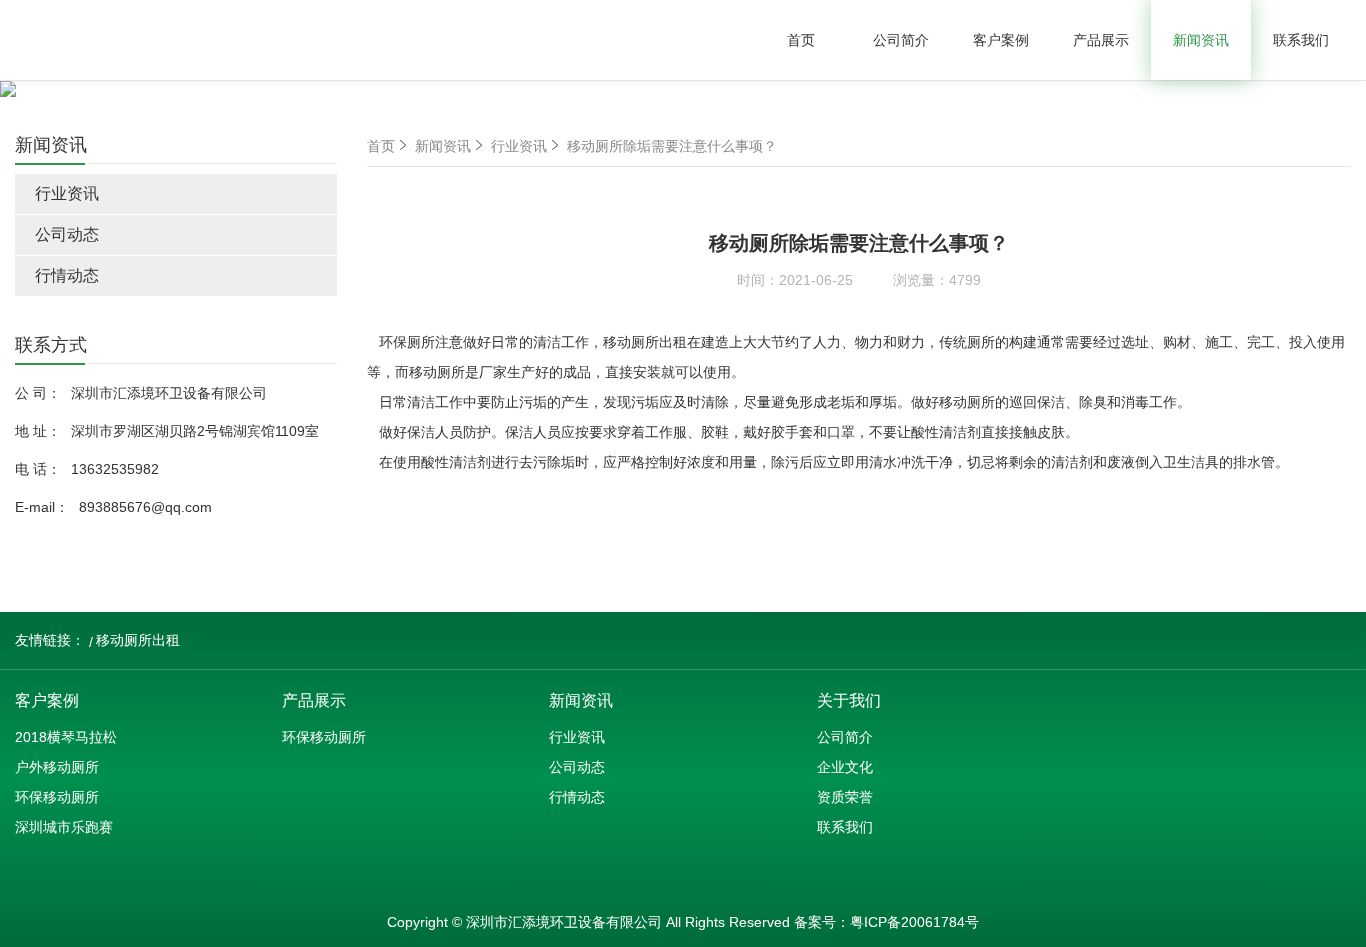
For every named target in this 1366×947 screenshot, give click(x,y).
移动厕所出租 (138, 640)
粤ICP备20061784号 (914, 922)
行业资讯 (67, 193)
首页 (801, 40)
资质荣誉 (845, 797)
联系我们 (1301, 40)
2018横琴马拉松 (66, 737)
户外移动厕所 (57, 767)
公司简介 (901, 40)
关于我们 (849, 700)
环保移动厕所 (57, 797)
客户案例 (1001, 40)
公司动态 (67, 234)
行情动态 (67, 275)
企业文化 (845, 767)
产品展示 (1101, 40)
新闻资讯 (1201, 40)
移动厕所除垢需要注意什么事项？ (672, 146)
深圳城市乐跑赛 (64, 827)
